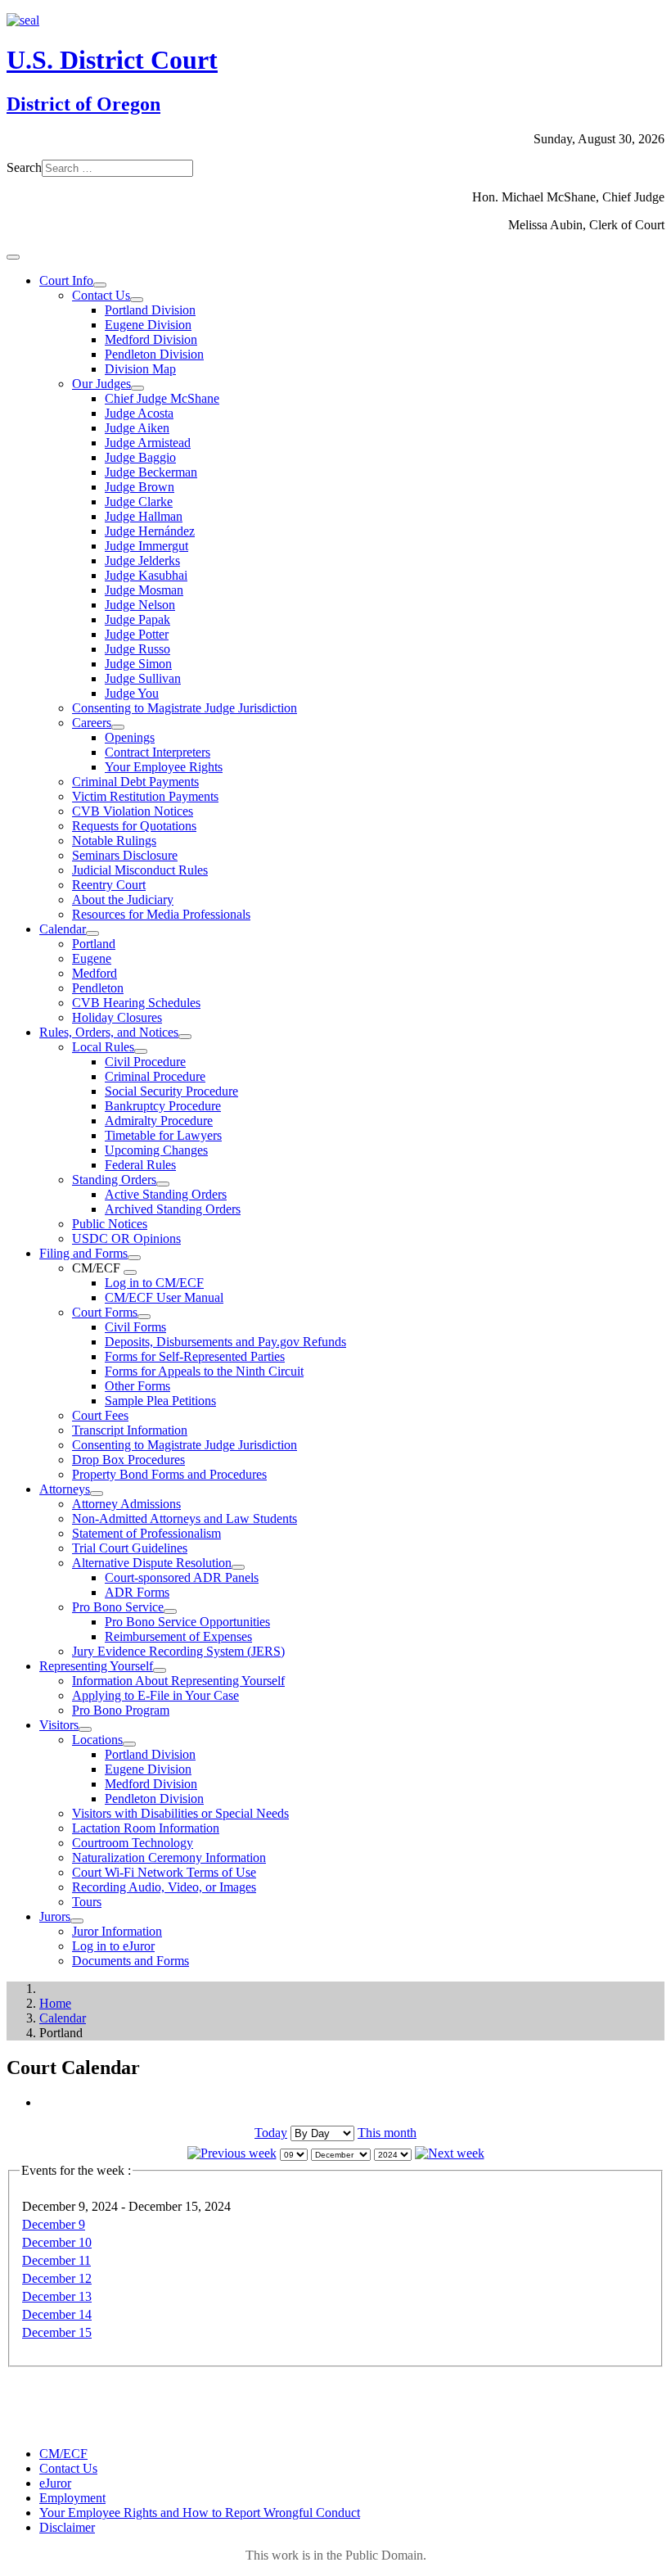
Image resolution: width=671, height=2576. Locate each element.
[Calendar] (92, 933)
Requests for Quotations (134, 826)
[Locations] (129, 1744)
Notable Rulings (114, 841)
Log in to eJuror (113, 1946)
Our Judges (101, 384)
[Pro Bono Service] (170, 1611)
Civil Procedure (145, 1062)
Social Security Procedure (171, 1091)
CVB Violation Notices (133, 811)
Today (271, 2133)
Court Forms (105, 1312)
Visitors (59, 1725)
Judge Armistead (148, 443)
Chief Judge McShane (162, 398)
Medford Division (151, 339)
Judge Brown (140, 487)
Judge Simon (138, 664)
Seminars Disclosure (125, 855)
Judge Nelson (140, 605)
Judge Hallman (144, 516)
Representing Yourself (96, 1666)
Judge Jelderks (142, 560)
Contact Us (101, 295)
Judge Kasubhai (146, 575)
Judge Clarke (139, 502)
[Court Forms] (144, 1317)
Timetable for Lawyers (163, 1135)
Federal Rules (140, 1165)
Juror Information (117, 1931)
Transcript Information (130, 1430)
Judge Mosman (144, 590)
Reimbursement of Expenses (178, 1636)
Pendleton (98, 988)
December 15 (57, 2332)
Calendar (63, 929)
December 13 (57, 2296)
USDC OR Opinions (126, 1238)
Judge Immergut (146, 546)
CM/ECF (63, 2454)
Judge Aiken (137, 428)
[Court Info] (100, 285)
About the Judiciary (123, 899)
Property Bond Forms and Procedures (169, 1474)
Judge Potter (137, 634)
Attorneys (65, 1489)
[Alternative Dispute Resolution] (238, 1567)
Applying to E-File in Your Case (155, 1695)
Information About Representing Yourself (178, 1681)
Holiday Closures (117, 1017)
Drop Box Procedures (128, 1460)
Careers (92, 723)
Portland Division (150, 310)
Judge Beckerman (151, 472)
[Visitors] (85, 1729)
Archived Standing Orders (173, 1209)
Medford (95, 973)
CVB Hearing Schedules (136, 1003)
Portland (94, 944)
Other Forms (137, 1386)
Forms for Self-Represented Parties (195, 1356)
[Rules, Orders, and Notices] (185, 1037)
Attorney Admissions (126, 1504)
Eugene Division (148, 325)
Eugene (92, 958)
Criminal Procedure (155, 1076)
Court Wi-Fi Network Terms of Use (164, 1872)
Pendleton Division (154, 354)
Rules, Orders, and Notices (109, 1032)
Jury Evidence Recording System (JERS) (178, 1651)
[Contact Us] (137, 300)
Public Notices (110, 1224)
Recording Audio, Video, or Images (164, 1887)
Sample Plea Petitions (160, 1401)
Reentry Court (109, 885)
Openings (130, 737)
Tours (87, 1902)
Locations (97, 1740)
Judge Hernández (150, 531)
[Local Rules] (141, 1051)
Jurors (55, 1916)
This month (387, 2133)
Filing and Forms (83, 1253)
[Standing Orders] (163, 1184)
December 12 (57, 2278)
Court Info (66, 280)
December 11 (56, 2260)
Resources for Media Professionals (161, 914)
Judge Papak (137, 619)
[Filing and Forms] (134, 1258)
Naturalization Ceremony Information (169, 1857)
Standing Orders (114, 1180)
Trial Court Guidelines (130, 1548)
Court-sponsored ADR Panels (182, 1577)
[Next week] (450, 2153)
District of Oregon (83, 104)
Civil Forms (135, 1327)
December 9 (54, 2224)
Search (24, 167)
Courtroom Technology (133, 1843)
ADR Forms (137, 1592)
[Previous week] (232, 2153)
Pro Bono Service (118, 1607)
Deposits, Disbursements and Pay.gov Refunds (225, 1342)
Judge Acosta (139, 413)
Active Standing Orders (166, 1194)
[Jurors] (77, 1921)
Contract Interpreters (158, 752)
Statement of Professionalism (146, 1533)
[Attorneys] (97, 1494)
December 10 (57, 2242)
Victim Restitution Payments (145, 796)
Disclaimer (67, 2527)
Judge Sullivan (143, 678)
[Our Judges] (137, 388)
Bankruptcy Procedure (163, 1106)
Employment (72, 2498)
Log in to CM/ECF (154, 1283)
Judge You (132, 693)
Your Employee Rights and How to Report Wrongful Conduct (200, 2513)
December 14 (57, 2314)
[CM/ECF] (130, 1272)
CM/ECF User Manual (164, 1297)
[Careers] (118, 727)
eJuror (55, 2483)
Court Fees (100, 1415)
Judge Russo (137, 649)
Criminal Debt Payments (135, 782)
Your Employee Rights (164, 767)
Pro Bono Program (121, 1710)
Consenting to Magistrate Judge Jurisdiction (185, 708)
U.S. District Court (112, 60)
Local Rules (103, 1047)
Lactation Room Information (146, 1828)
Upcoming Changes (156, 1150)
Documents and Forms (131, 1961)
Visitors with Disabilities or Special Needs (180, 1813)
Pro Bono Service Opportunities (187, 1622)
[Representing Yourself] (160, 1670)
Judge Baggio (140, 457)
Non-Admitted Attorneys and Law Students (185, 1518)
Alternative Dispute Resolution (152, 1563)
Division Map (140, 369)
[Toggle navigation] (13, 257)
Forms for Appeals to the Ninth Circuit (204, 1371)
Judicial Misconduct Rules (140, 870)
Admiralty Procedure (159, 1121)
